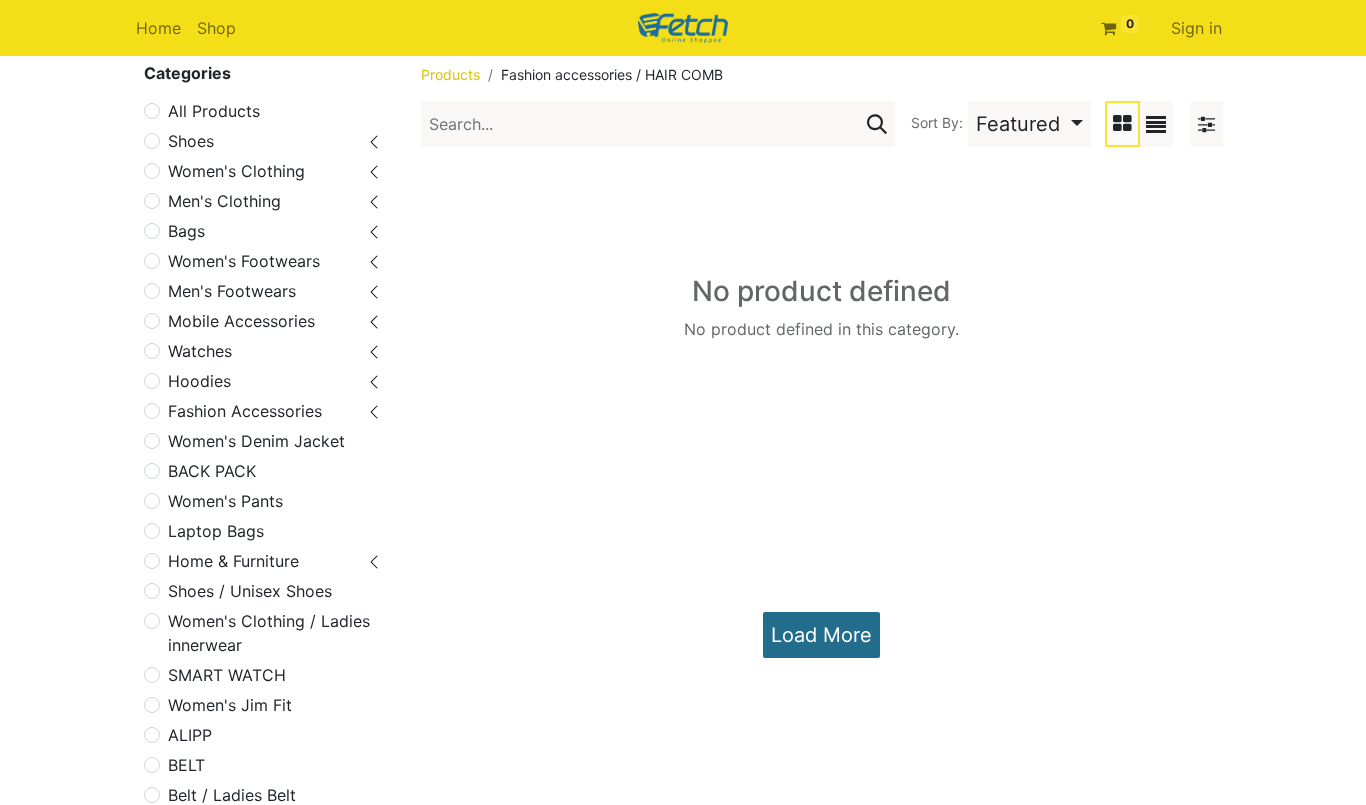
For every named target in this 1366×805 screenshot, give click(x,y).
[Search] (877, 124)
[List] (1156, 124)
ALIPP (190, 735)
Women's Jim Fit (230, 705)
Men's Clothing (224, 201)
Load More (821, 635)
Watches (200, 351)
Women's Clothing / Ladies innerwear (269, 633)
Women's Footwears (244, 261)
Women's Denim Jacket (256, 441)
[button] (1029, 124)
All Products (214, 111)
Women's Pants (225, 501)
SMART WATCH (227, 675)
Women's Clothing (236, 171)
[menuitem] (158, 28)
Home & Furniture (233, 561)
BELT (186, 765)
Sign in (1196, 28)
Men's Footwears (232, 291)
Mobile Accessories (241, 321)
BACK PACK (212, 471)
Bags (186, 231)
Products (450, 74)
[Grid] (1122, 124)
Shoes (191, 141)
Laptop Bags (216, 531)
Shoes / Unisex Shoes (250, 591)
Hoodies (199, 381)
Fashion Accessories (245, 411)
